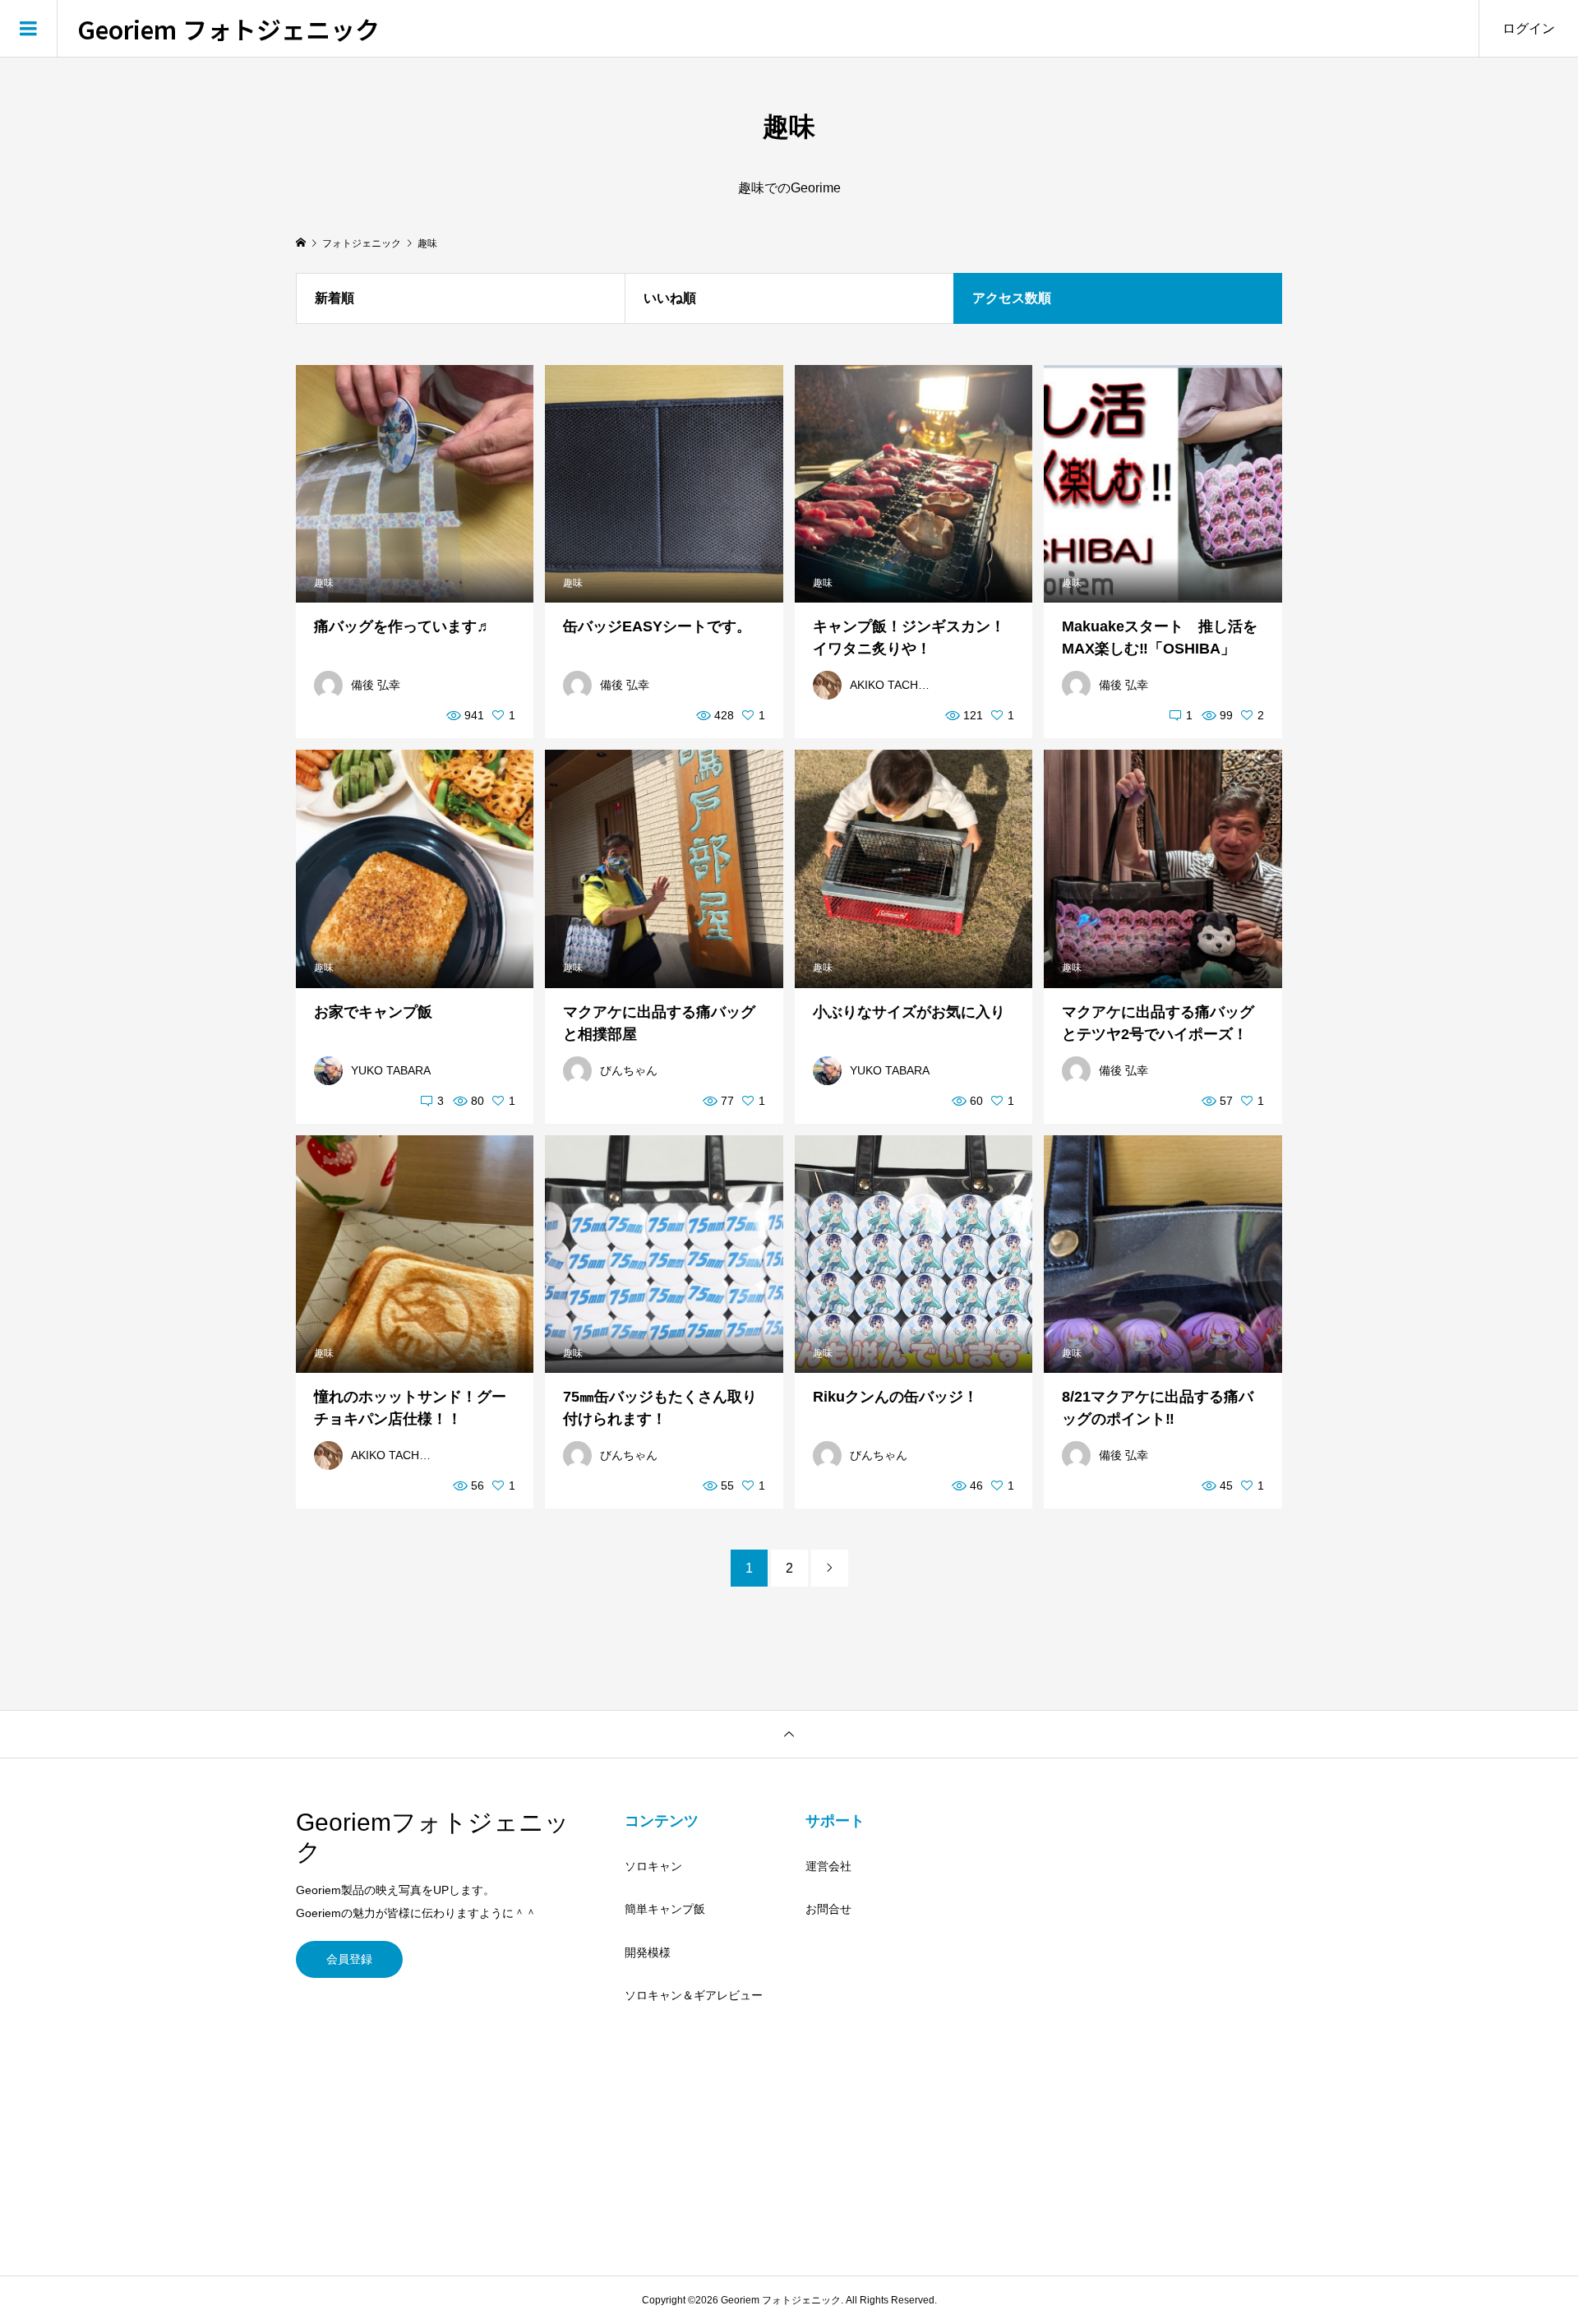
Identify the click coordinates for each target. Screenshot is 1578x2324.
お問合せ (828, 1909)
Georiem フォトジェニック (228, 29)
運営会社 (828, 1866)
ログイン (1529, 28)
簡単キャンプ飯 (665, 1909)
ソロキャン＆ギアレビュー (694, 1995)
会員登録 (349, 1959)
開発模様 (648, 1952)
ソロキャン (653, 1866)
